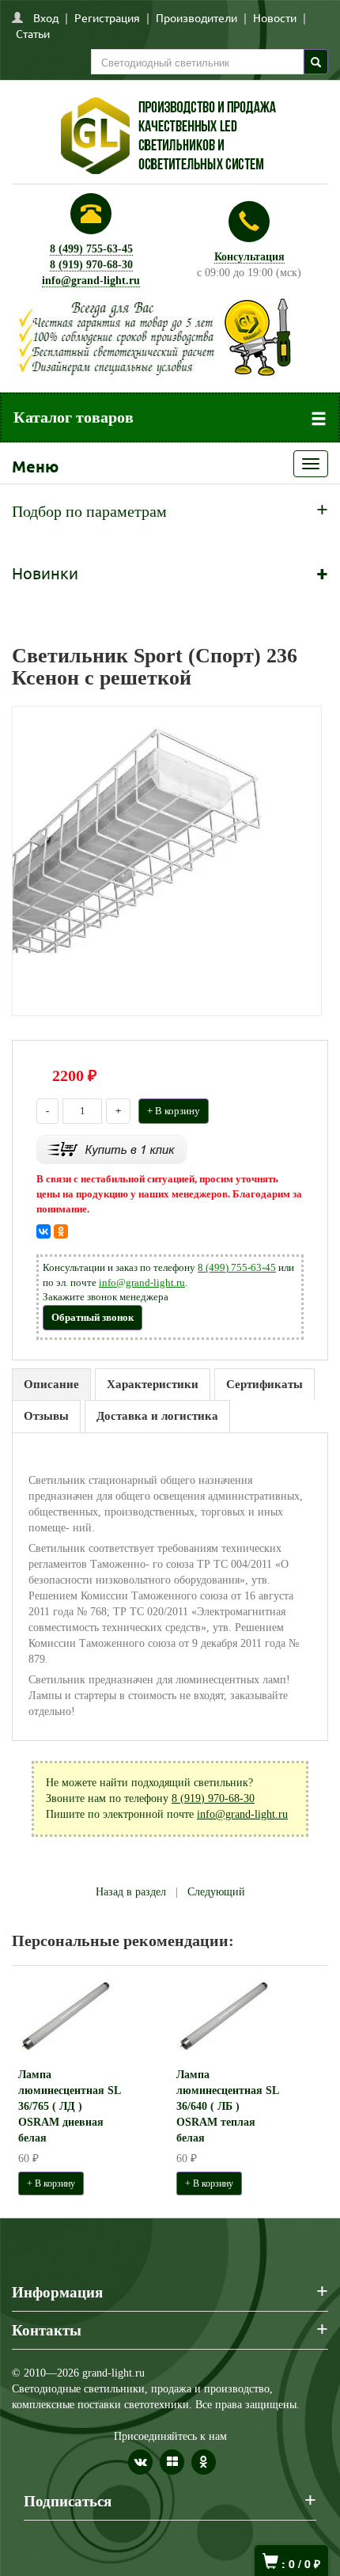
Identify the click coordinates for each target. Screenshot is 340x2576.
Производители (196, 17)
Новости (275, 17)
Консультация (249, 257)
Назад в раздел (131, 1892)
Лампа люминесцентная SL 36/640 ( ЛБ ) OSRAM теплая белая (227, 2106)
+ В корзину (174, 1111)
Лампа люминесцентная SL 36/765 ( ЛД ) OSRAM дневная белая (69, 2106)
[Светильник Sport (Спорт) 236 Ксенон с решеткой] (167, 860)
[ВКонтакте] (43, 1231)
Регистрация (107, 17)
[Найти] (316, 62)
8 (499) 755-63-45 (91, 249)
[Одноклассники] (61, 1231)
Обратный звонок (93, 1317)
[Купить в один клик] (111, 1149)
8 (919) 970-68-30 (91, 265)
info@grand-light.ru (91, 281)
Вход (46, 17)
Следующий (216, 1892)
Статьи (33, 33)
